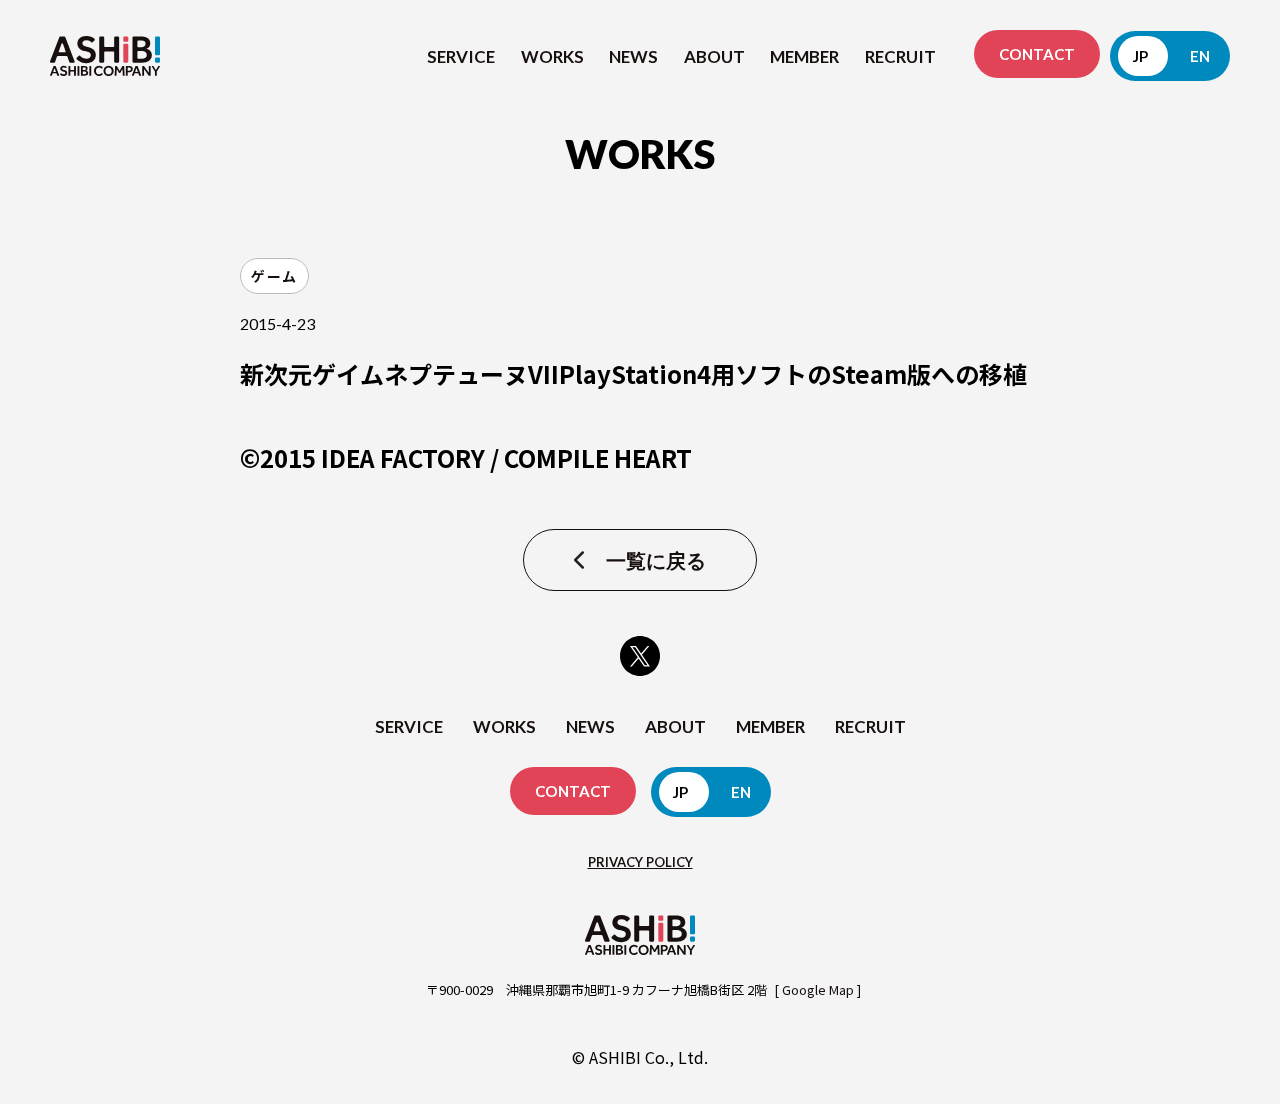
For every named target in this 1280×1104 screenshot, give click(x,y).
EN (1200, 56)
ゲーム (274, 276)
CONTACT (1037, 54)
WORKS (552, 56)
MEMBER (804, 56)
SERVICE (461, 56)
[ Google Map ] (817, 989)
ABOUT (714, 56)
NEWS (633, 56)
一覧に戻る (656, 560)
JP (1140, 56)
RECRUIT (900, 56)
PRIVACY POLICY (640, 862)
